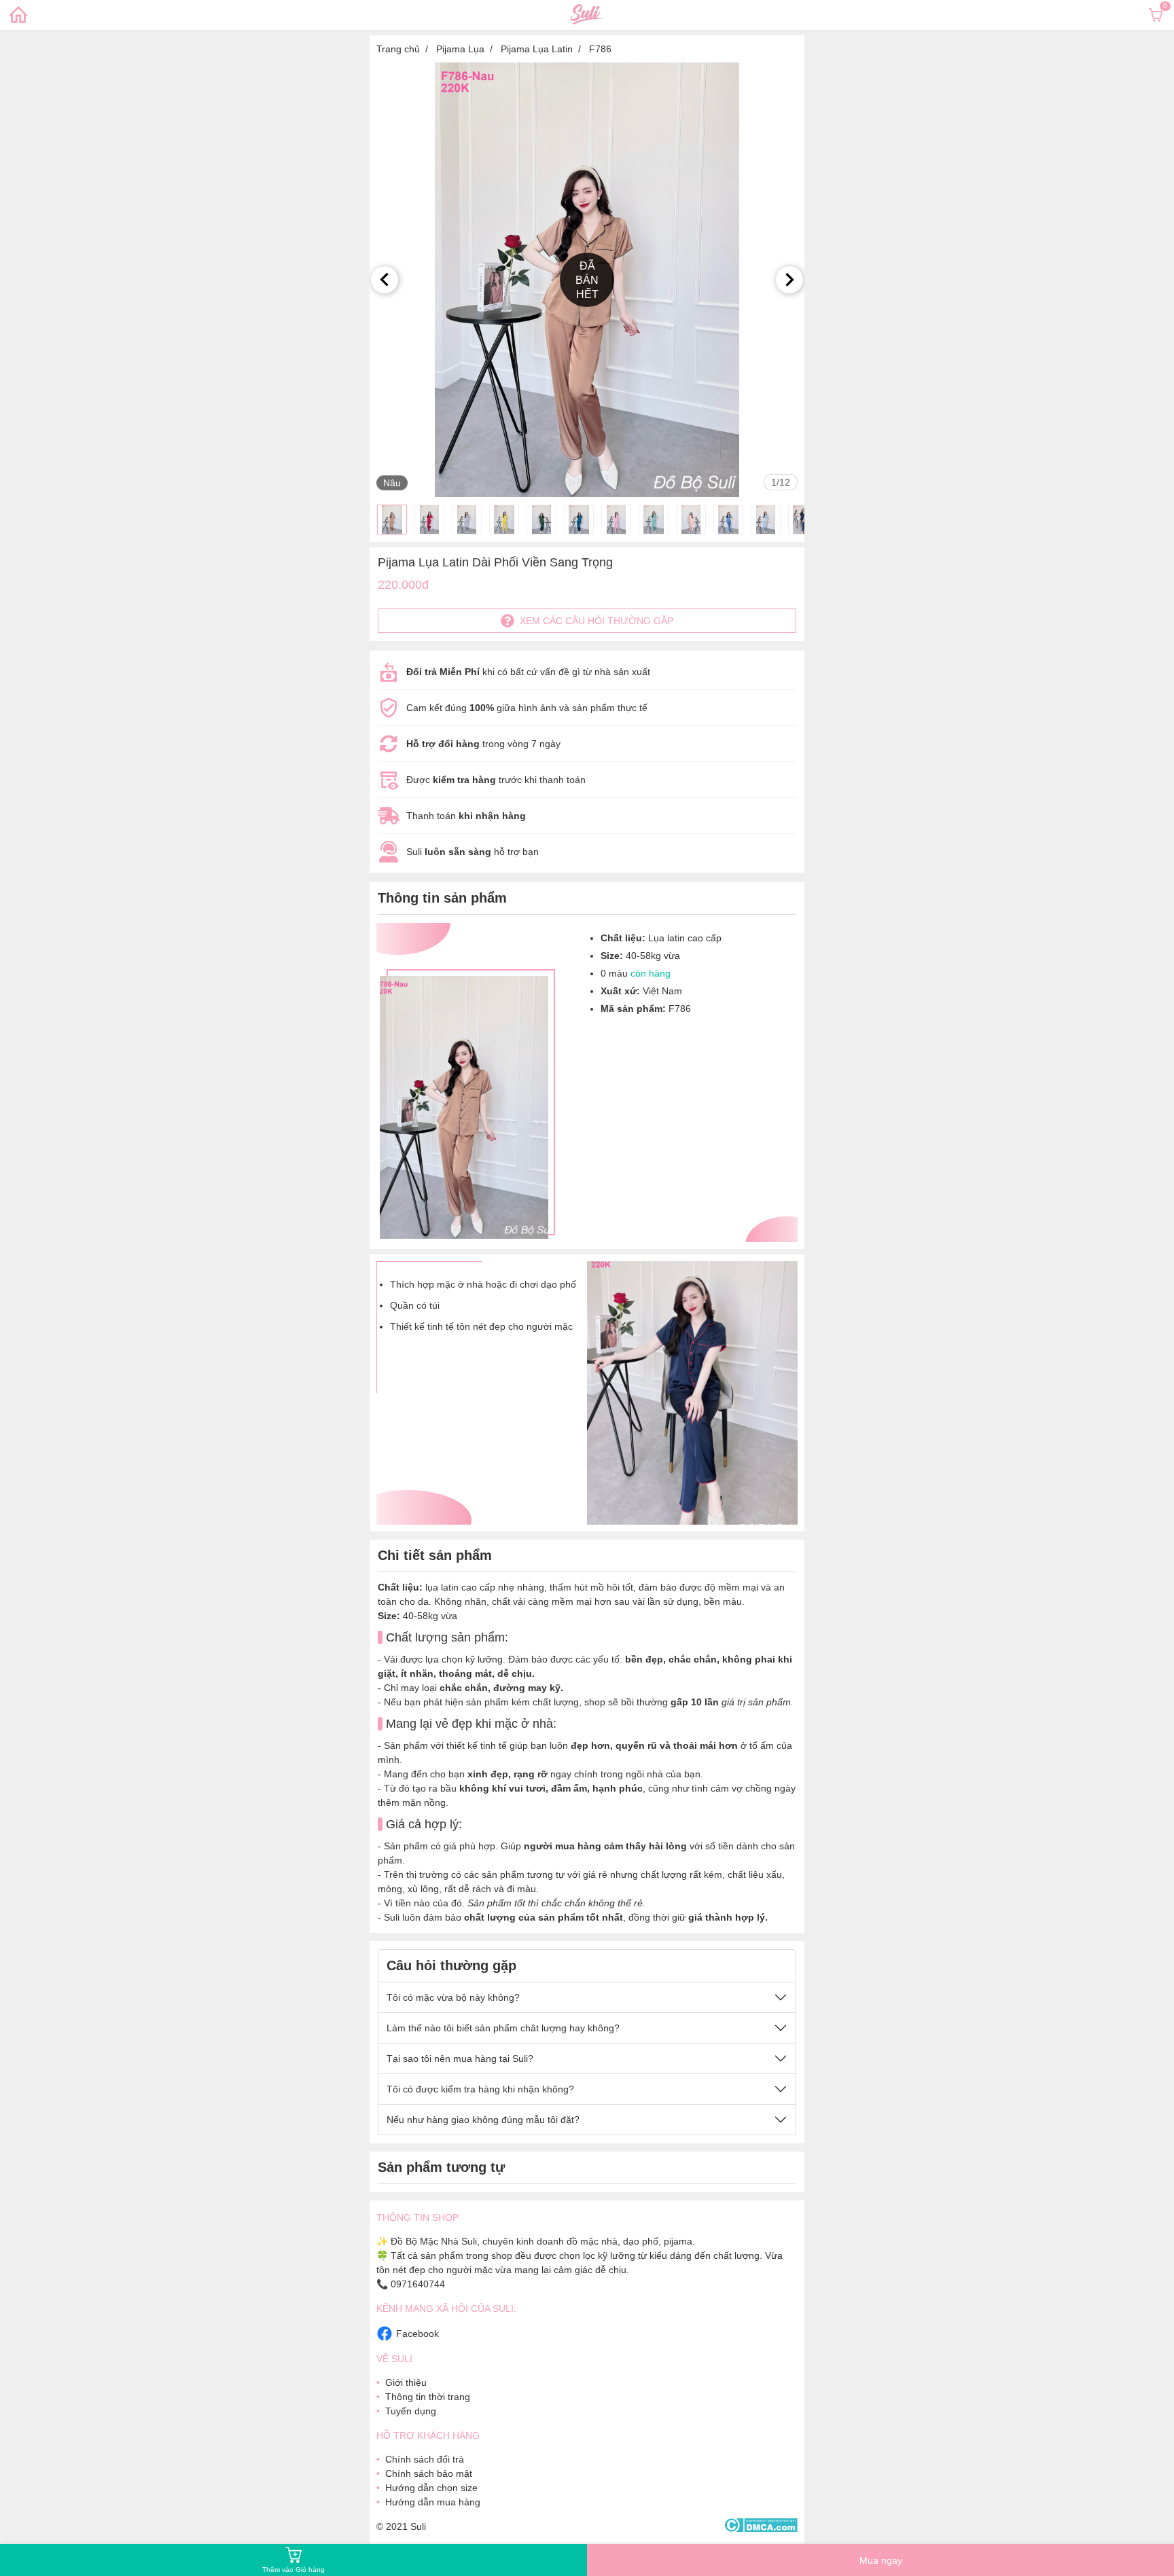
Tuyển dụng (411, 2411)
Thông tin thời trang (428, 2397)
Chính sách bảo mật (429, 2473)
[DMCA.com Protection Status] (761, 2526)
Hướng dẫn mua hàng (433, 2502)
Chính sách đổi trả (425, 2459)
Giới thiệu (406, 2382)
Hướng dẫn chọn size (431, 2488)
